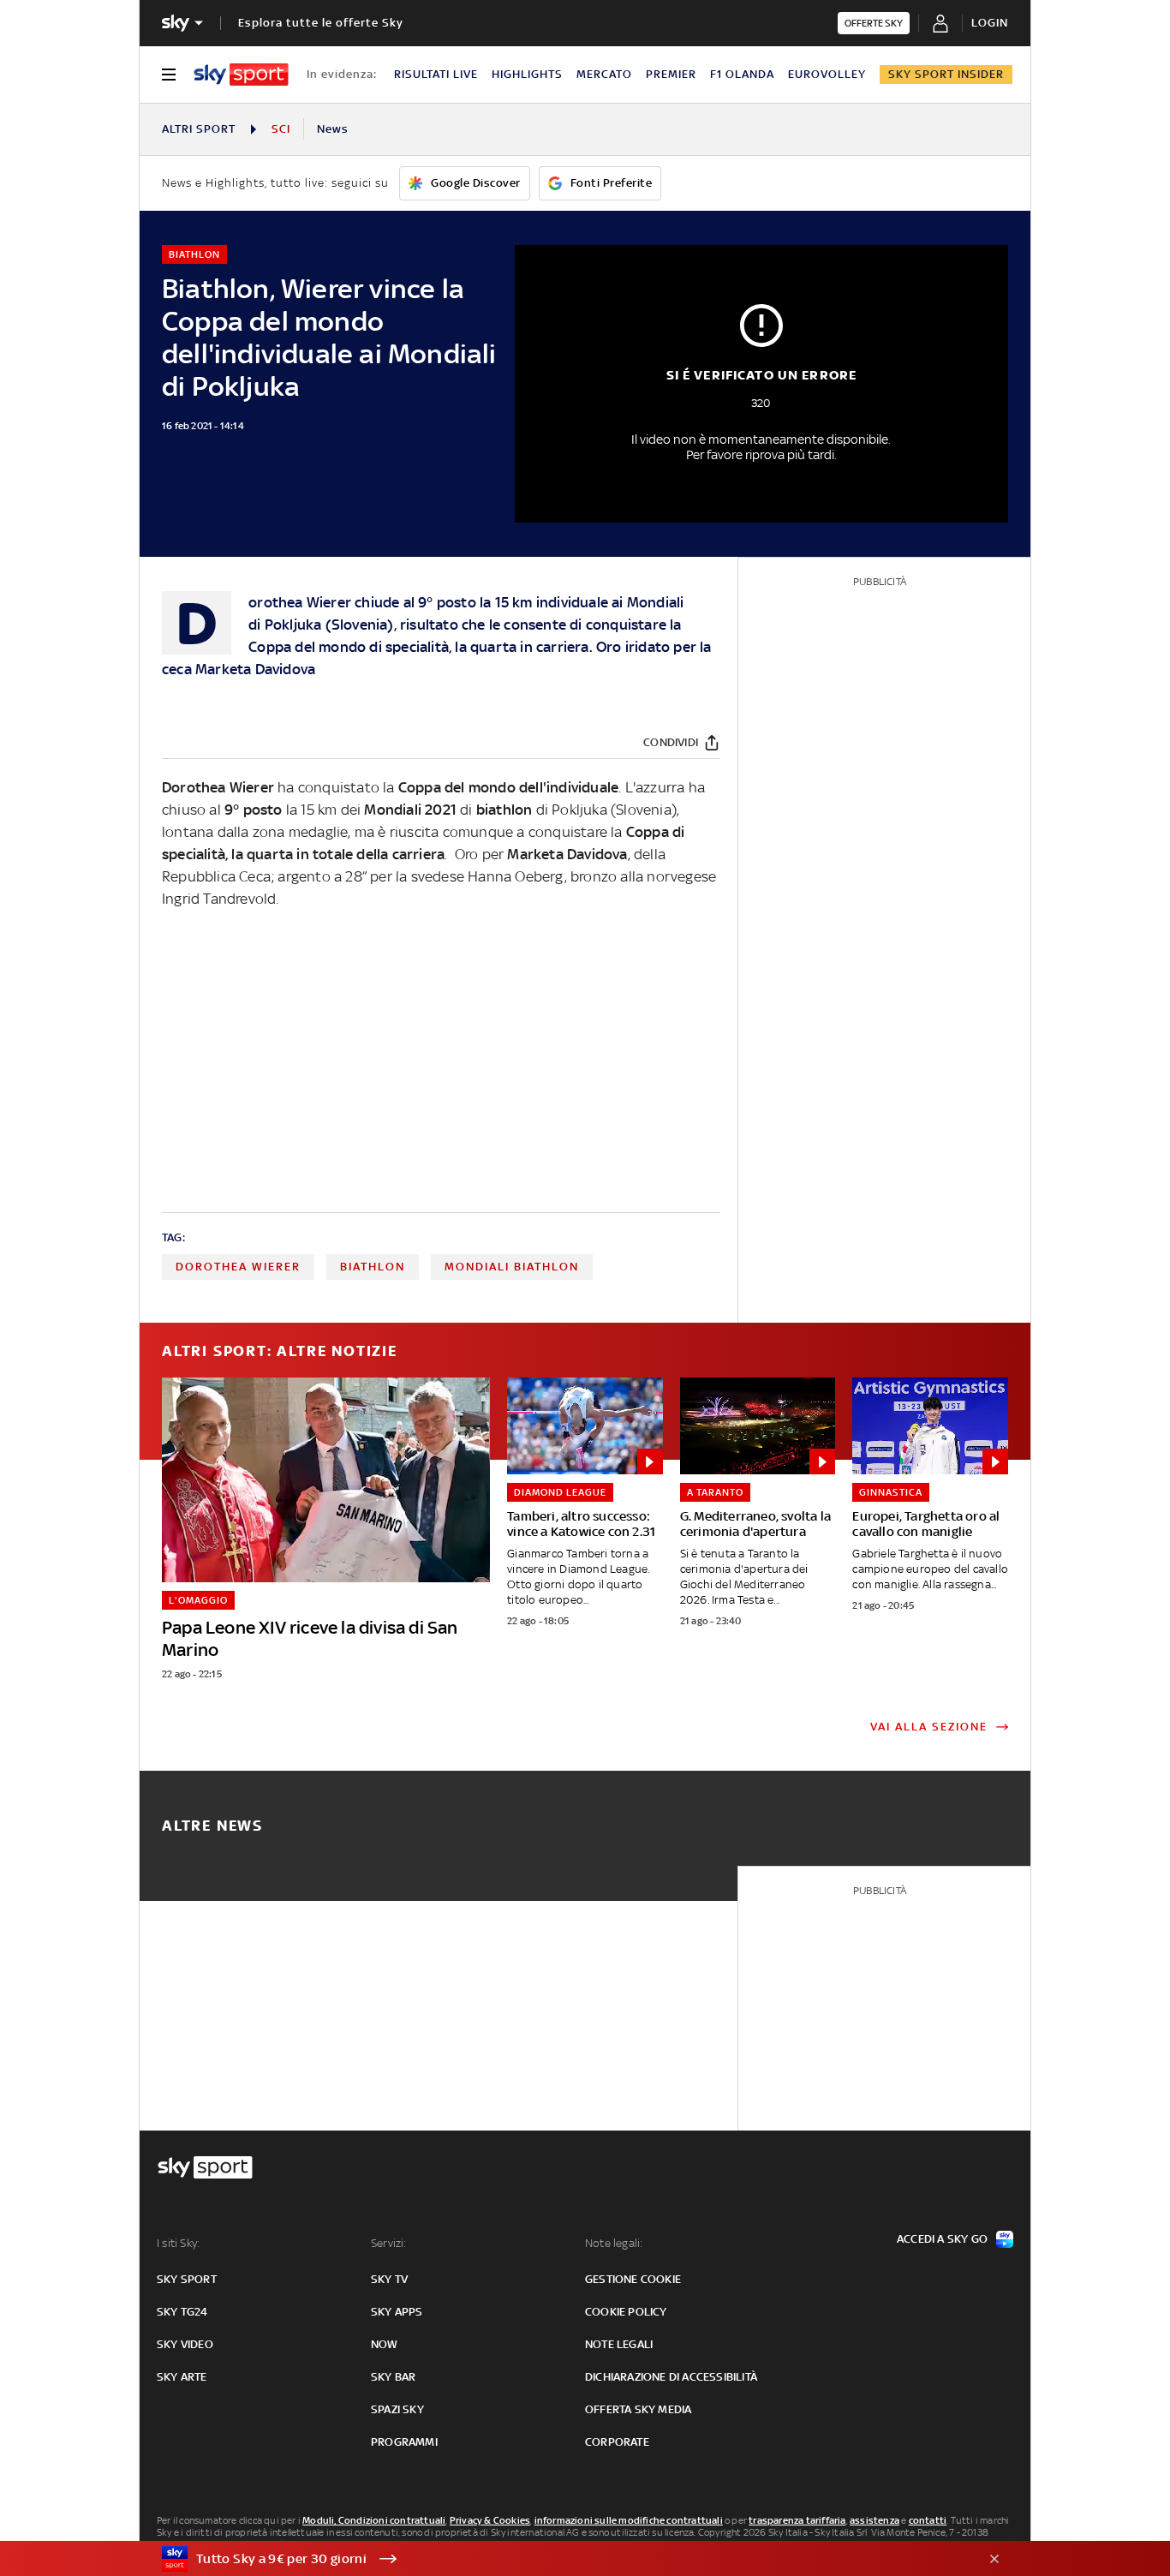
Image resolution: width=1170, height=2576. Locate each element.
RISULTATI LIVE (436, 74)
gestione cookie (633, 2279)
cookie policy (626, 2312)
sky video (185, 2344)
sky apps (397, 2312)
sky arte (182, 2377)
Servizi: (389, 2243)
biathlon (373, 1267)
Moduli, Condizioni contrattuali (374, 2520)
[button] (558, 2559)
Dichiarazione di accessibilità (671, 2377)
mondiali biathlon (512, 1267)
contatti (928, 2520)
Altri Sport (199, 129)
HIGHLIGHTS (527, 74)
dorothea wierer (238, 1267)
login (990, 23)
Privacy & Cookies (490, 2520)
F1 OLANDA (742, 74)
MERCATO (604, 74)
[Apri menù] (169, 75)
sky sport (187, 2279)
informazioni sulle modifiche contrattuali (629, 2520)
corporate (617, 2442)
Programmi (404, 2442)
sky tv (389, 2279)
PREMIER (671, 74)
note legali (619, 2344)
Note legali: (614, 2243)
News (333, 129)
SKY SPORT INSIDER (946, 74)
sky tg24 (182, 2312)
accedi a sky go (942, 2239)
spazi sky (397, 2409)
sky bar (393, 2377)
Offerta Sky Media (638, 2409)
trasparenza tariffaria (797, 2520)
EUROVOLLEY (827, 74)
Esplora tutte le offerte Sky (321, 23)
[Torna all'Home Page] (241, 75)
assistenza (875, 2520)
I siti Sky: (178, 2243)
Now (385, 2344)
